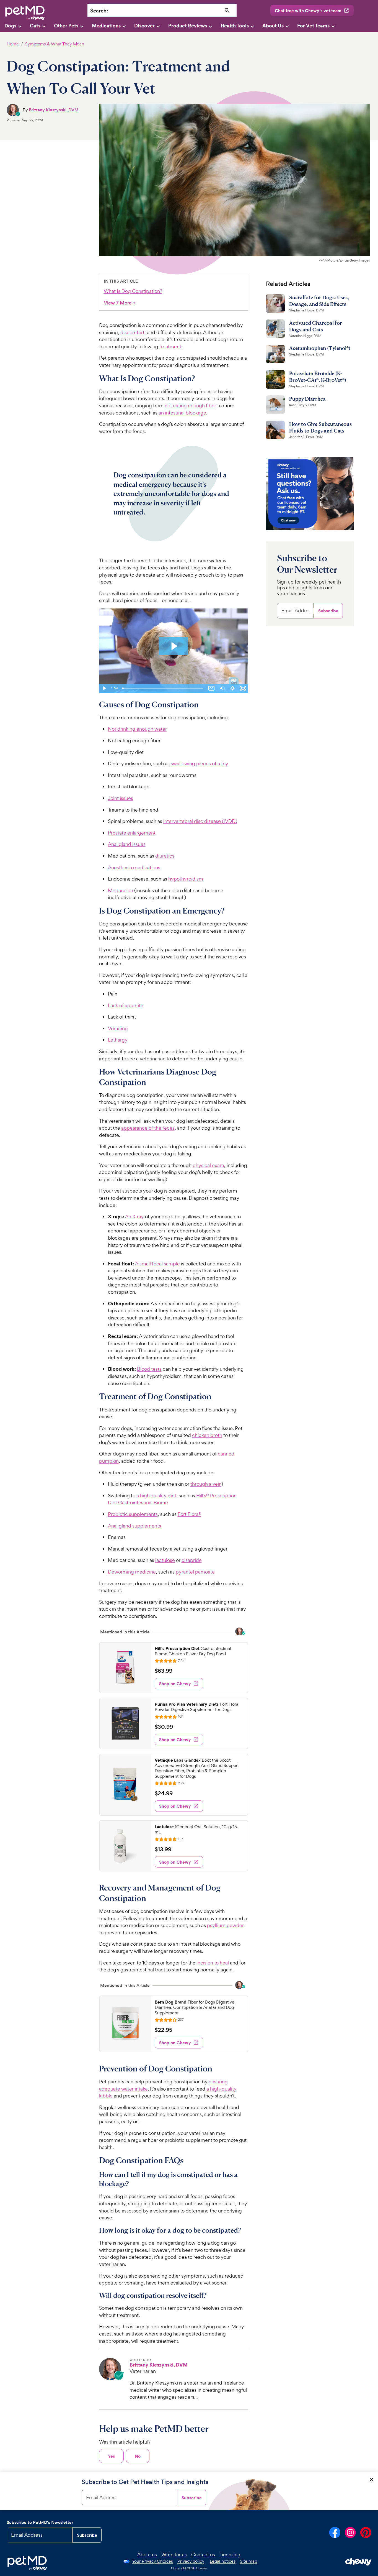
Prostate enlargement (132, 833)
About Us (273, 26)
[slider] (163, 688)
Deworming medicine (132, 1572)
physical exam (208, 1165)
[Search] (227, 11)
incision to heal (213, 1963)
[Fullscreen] (243, 688)
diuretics (165, 856)
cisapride (192, 1560)
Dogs (10, 26)
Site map (248, 2561)
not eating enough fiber (190, 406)
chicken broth (207, 1435)
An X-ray (134, 1217)
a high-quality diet (156, 1496)
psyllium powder (225, 1925)
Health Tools (235, 26)
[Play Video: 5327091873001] (174, 646)
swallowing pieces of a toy (200, 763)
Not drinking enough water (137, 729)
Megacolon (121, 890)
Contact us (203, 2555)
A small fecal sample (157, 1264)
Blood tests (149, 1369)
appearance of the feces (148, 1128)
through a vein (206, 1484)
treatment (170, 346)
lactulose (165, 1560)
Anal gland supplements (134, 1526)
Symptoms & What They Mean (55, 44)
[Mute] (222, 688)
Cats (35, 26)
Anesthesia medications (134, 867)
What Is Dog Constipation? (133, 291)
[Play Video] (104, 688)
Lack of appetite (126, 1005)
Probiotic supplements (133, 1514)
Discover (144, 26)
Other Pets (66, 26)
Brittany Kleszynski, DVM (54, 110)
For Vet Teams (313, 26)
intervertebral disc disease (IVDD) (200, 821)
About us (147, 2555)
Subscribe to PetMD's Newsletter (40, 2522)
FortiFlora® (189, 1514)
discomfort (132, 332)
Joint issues (121, 798)
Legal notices (223, 2561)
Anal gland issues (127, 844)
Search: (99, 11)
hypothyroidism (186, 879)
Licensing (230, 2555)
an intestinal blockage (182, 413)
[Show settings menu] (232, 688)
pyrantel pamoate (195, 1572)
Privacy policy (191, 2561)
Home (13, 44)
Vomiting (118, 1028)
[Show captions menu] (211, 688)
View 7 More (120, 303)
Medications (106, 26)
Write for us (174, 2555)
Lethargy (118, 1040)
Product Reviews (188, 26)
